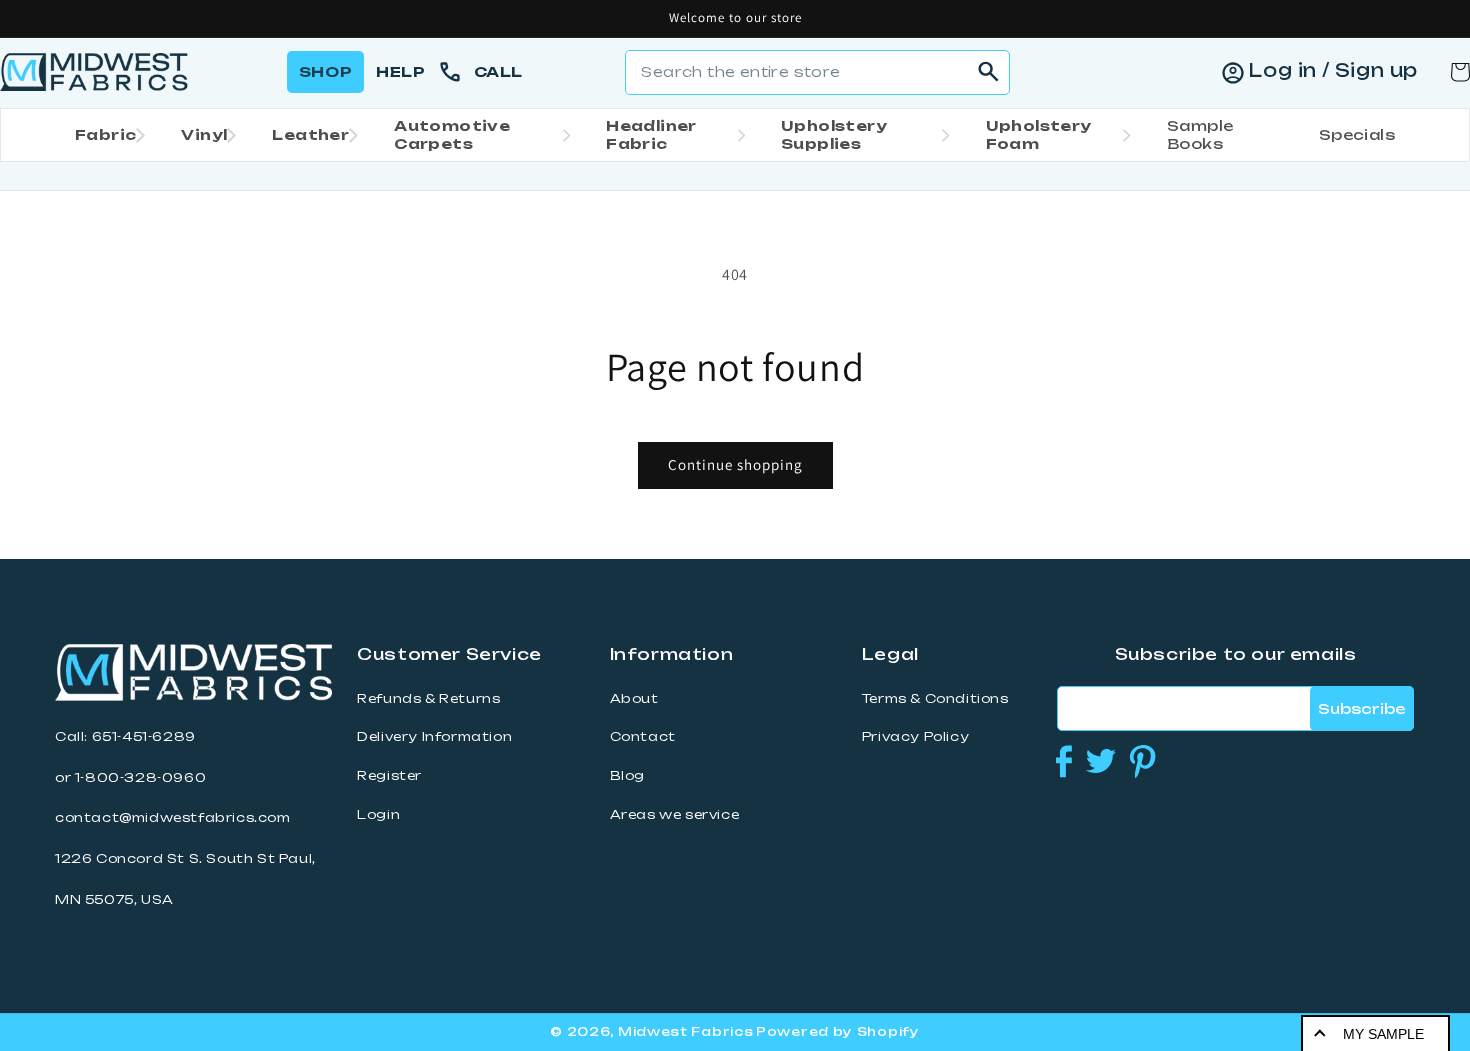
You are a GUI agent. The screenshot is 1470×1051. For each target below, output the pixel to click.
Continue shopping (735, 464)
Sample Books (1200, 134)
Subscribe (1361, 708)
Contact (643, 736)
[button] (104, 135)
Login (378, 814)
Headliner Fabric (651, 134)
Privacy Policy (915, 736)
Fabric (105, 134)
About (634, 698)
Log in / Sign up (1333, 70)
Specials (1357, 134)
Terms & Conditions (935, 698)
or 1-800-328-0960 (130, 777)
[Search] (988, 72)
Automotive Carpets (452, 134)
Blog (627, 775)
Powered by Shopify (838, 1031)
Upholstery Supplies (834, 134)
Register (389, 775)
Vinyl (204, 134)
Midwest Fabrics (686, 1031)
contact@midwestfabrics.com (173, 817)
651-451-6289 (144, 736)
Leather (310, 134)
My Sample (1383, 1034)
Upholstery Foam (1039, 134)
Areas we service (675, 814)
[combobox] (817, 72)
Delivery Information (434, 736)
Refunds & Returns (428, 698)
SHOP (325, 71)
